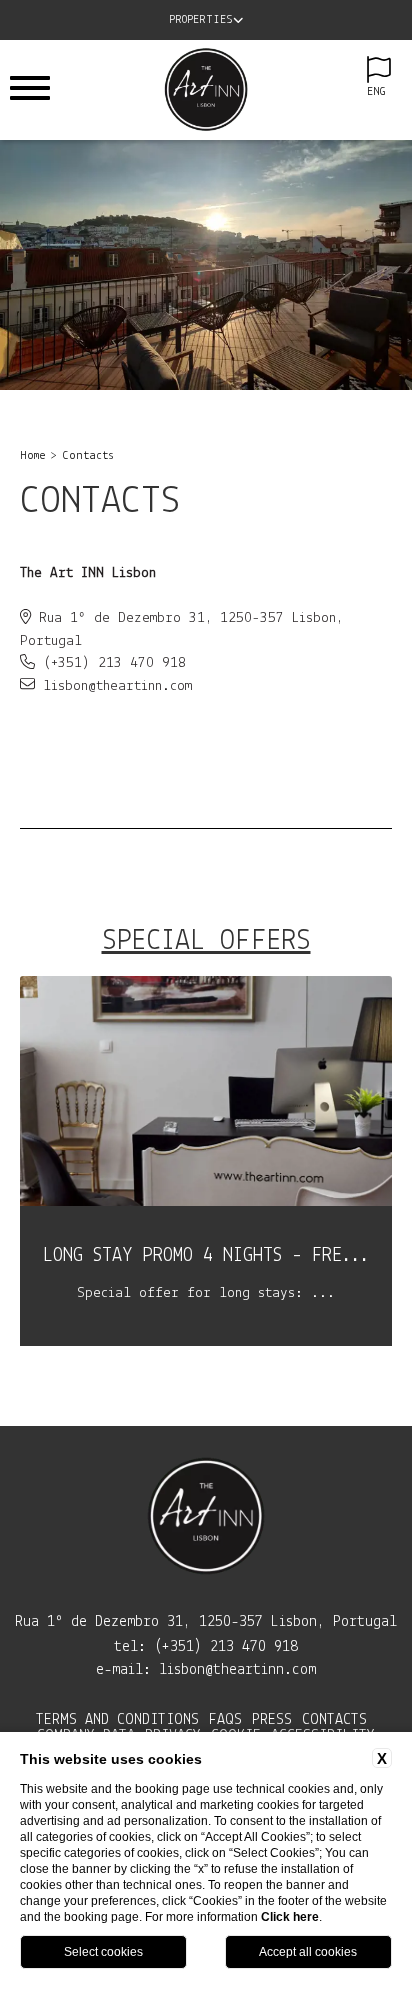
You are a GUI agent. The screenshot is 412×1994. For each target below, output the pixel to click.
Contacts (88, 456)
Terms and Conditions (117, 1720)
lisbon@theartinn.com (237, 1670)
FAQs (225, 1720)
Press (272, 1720)
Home (33, 456)
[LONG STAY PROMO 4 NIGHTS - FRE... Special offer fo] (206, 1342)
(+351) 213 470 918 (226, 1647)
